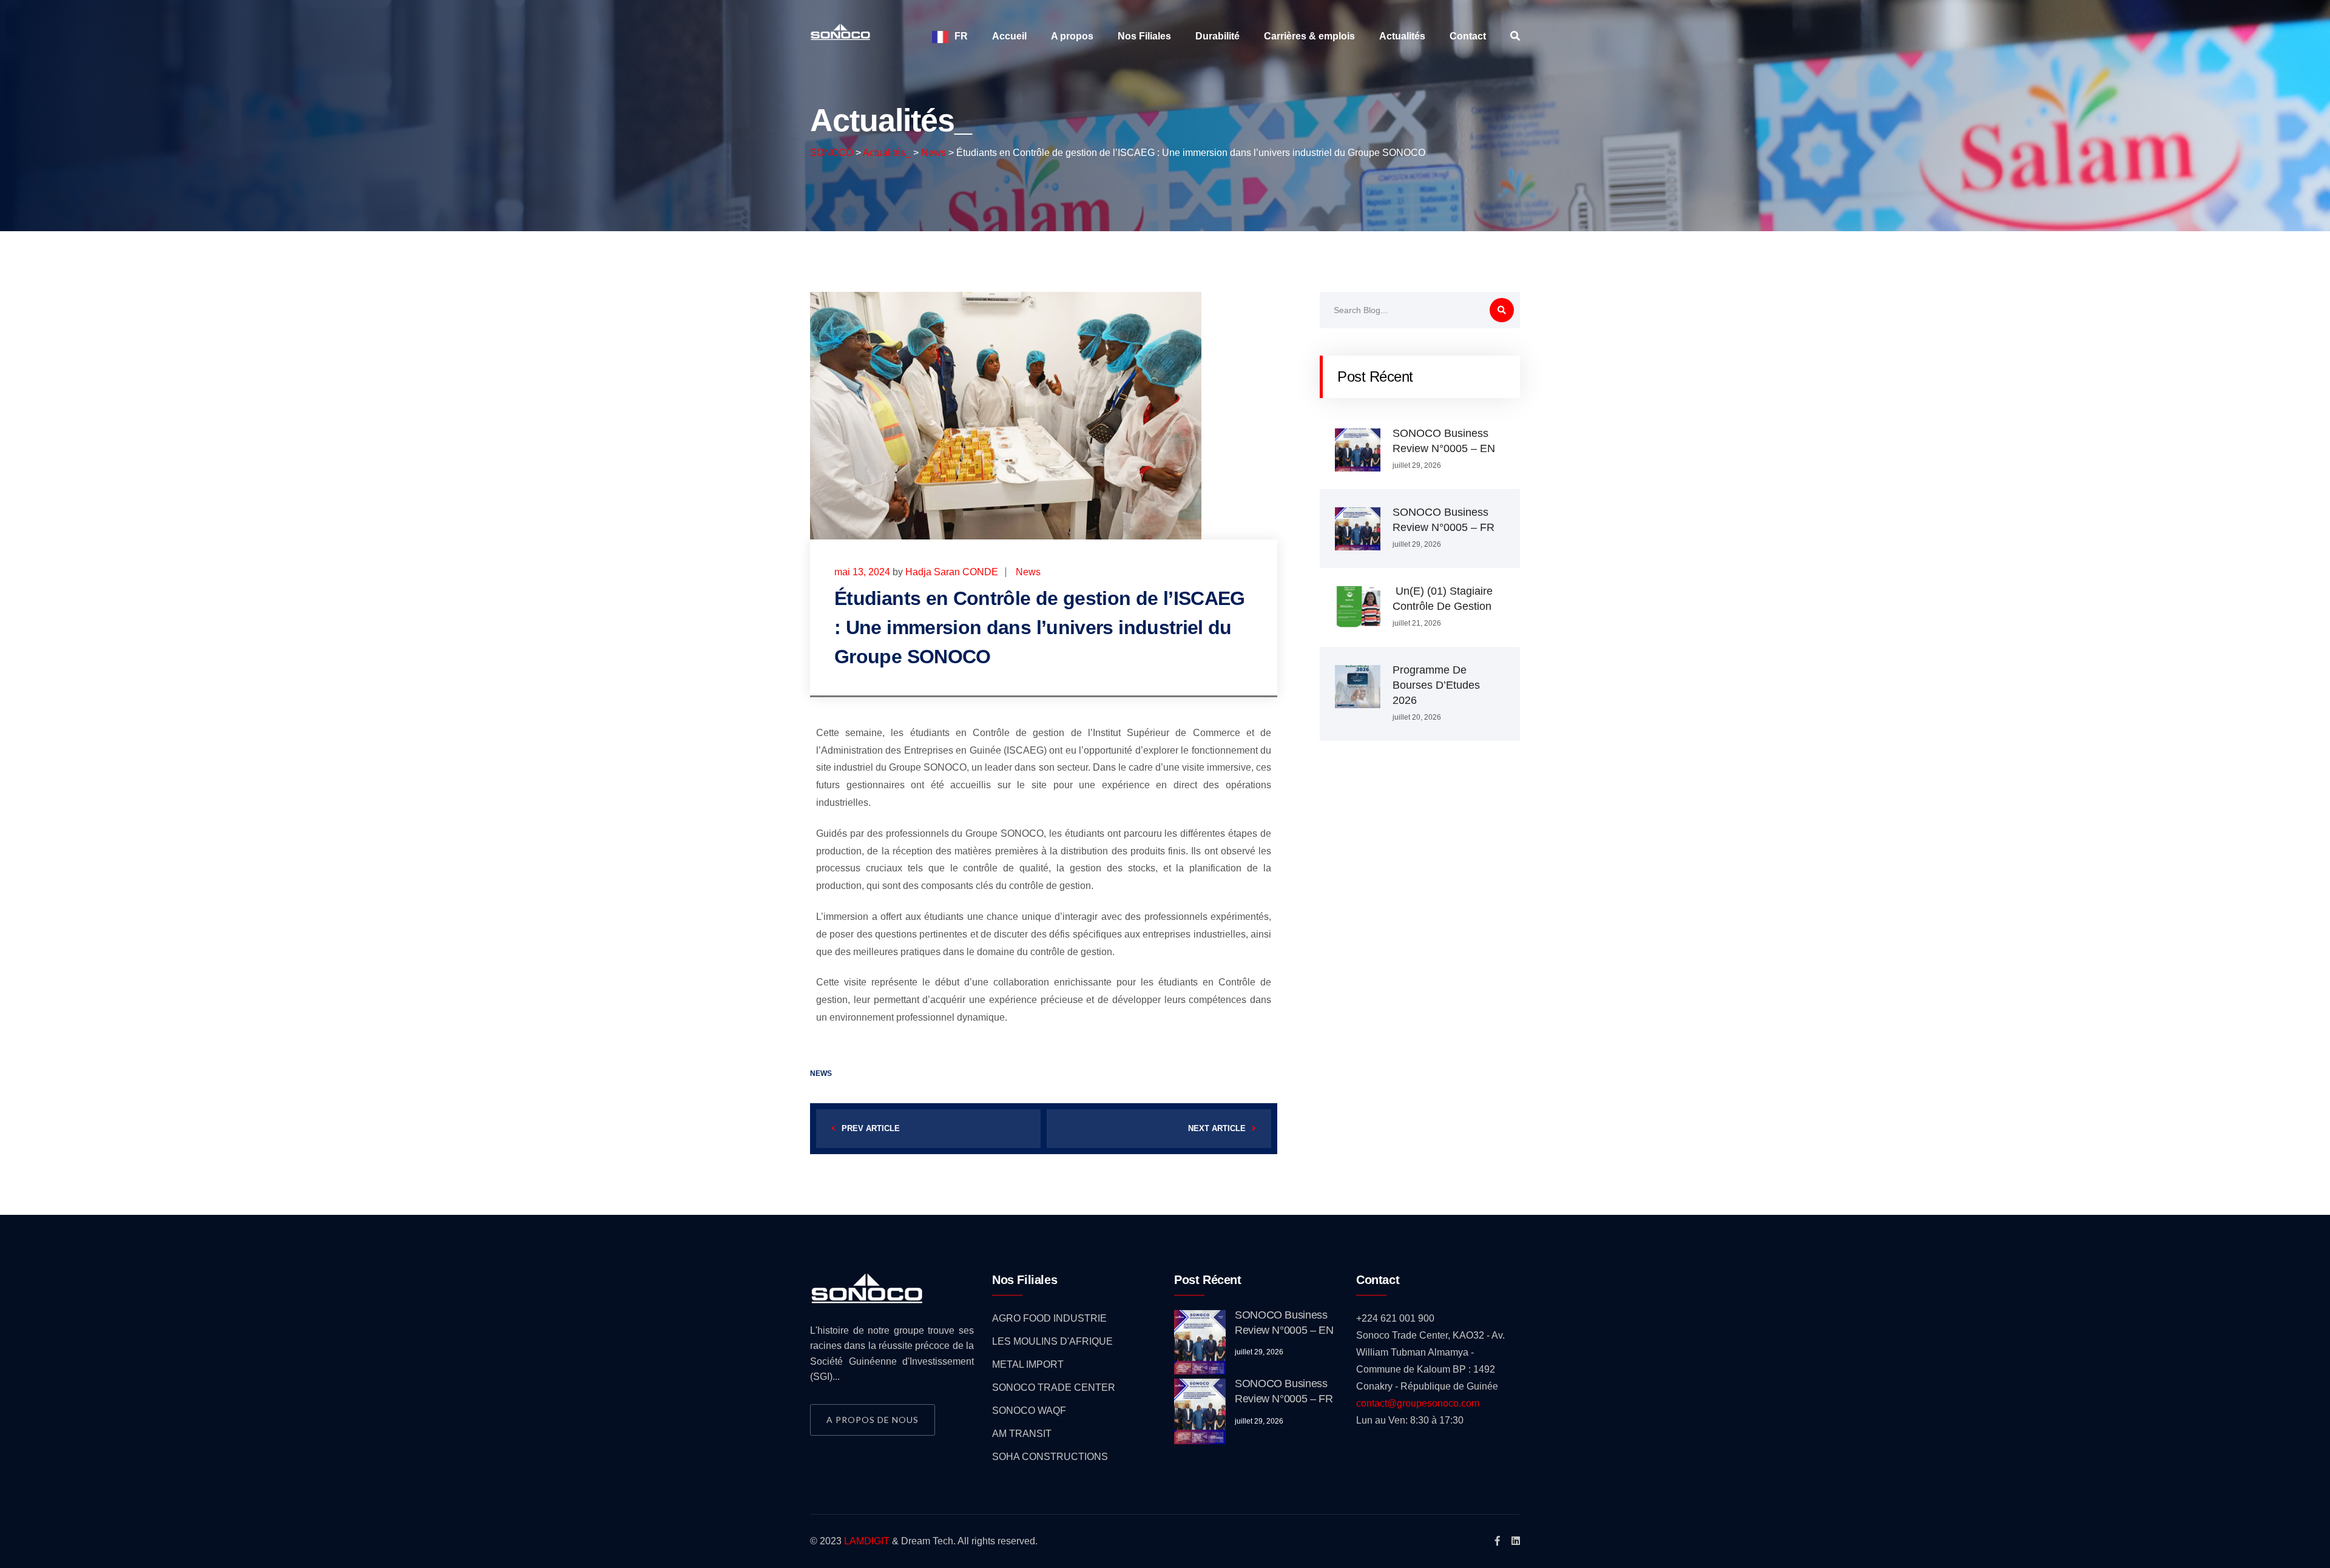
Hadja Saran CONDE (952, 572)
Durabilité (1217, 36)
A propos (1072, 36)
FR (961, 36)
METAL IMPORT (1028, 1364)
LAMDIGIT (867, 1541)
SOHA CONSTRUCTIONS (1050, 1457)
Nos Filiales (1144, 36)
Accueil (1009, 36)
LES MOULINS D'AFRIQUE (1052, 1341)
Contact (1468, 36)
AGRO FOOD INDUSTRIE (1049, 1318)
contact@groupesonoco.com (1418, 1403)
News (1028, 572)
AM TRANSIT (1022, 1434)
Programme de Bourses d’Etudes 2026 (1436, 685)
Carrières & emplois (1309, 36)
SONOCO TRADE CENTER (1054, 1387)
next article (1217, 1128)
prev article (871, 1128)
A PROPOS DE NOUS (873, 1420)
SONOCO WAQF (1029, 1411)
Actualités (1402, 36)
